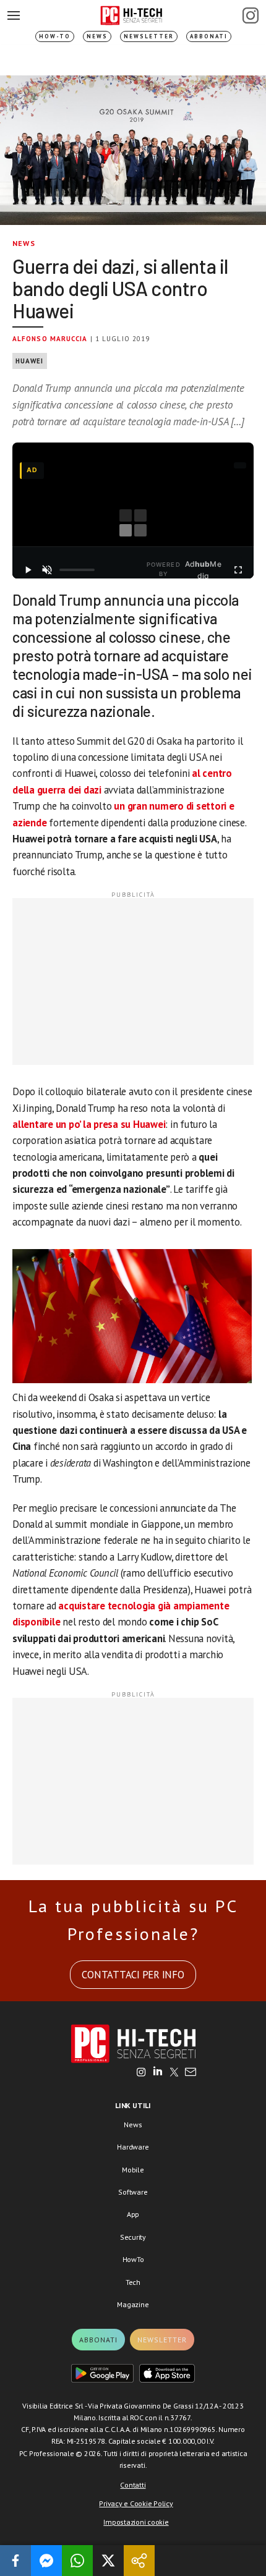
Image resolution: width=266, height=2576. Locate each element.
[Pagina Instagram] (251, 15)
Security (133, 2237)
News (97, 36)
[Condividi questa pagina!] (139, 2561)
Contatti (133, 2485)
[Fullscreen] (238, 570)
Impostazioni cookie (136, 2522)
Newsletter (149, 36)
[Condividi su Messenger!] (46, 2561)
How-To (55, 36)
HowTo (133, 2259)
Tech (133, 2282)
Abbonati (209, 36)
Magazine (133, 2304)
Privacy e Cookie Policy (136, 2503)
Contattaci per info (133, 1975)
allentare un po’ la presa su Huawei (89, 1124)
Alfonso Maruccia (50, 339)
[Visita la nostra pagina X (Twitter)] (174, 2073)
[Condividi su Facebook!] (15, 2561)
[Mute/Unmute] (47, 570)
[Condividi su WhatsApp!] (77, 2561)
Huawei (30, 361)
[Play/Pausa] (28, 570)
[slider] (77, 570)
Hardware (133, 2147)
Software (133, 2192)
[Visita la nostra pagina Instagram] (141, 2073)
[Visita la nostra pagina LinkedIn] (158, 2073)
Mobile (133, 2170)
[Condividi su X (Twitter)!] (108, 2561)
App (133, 2214)
